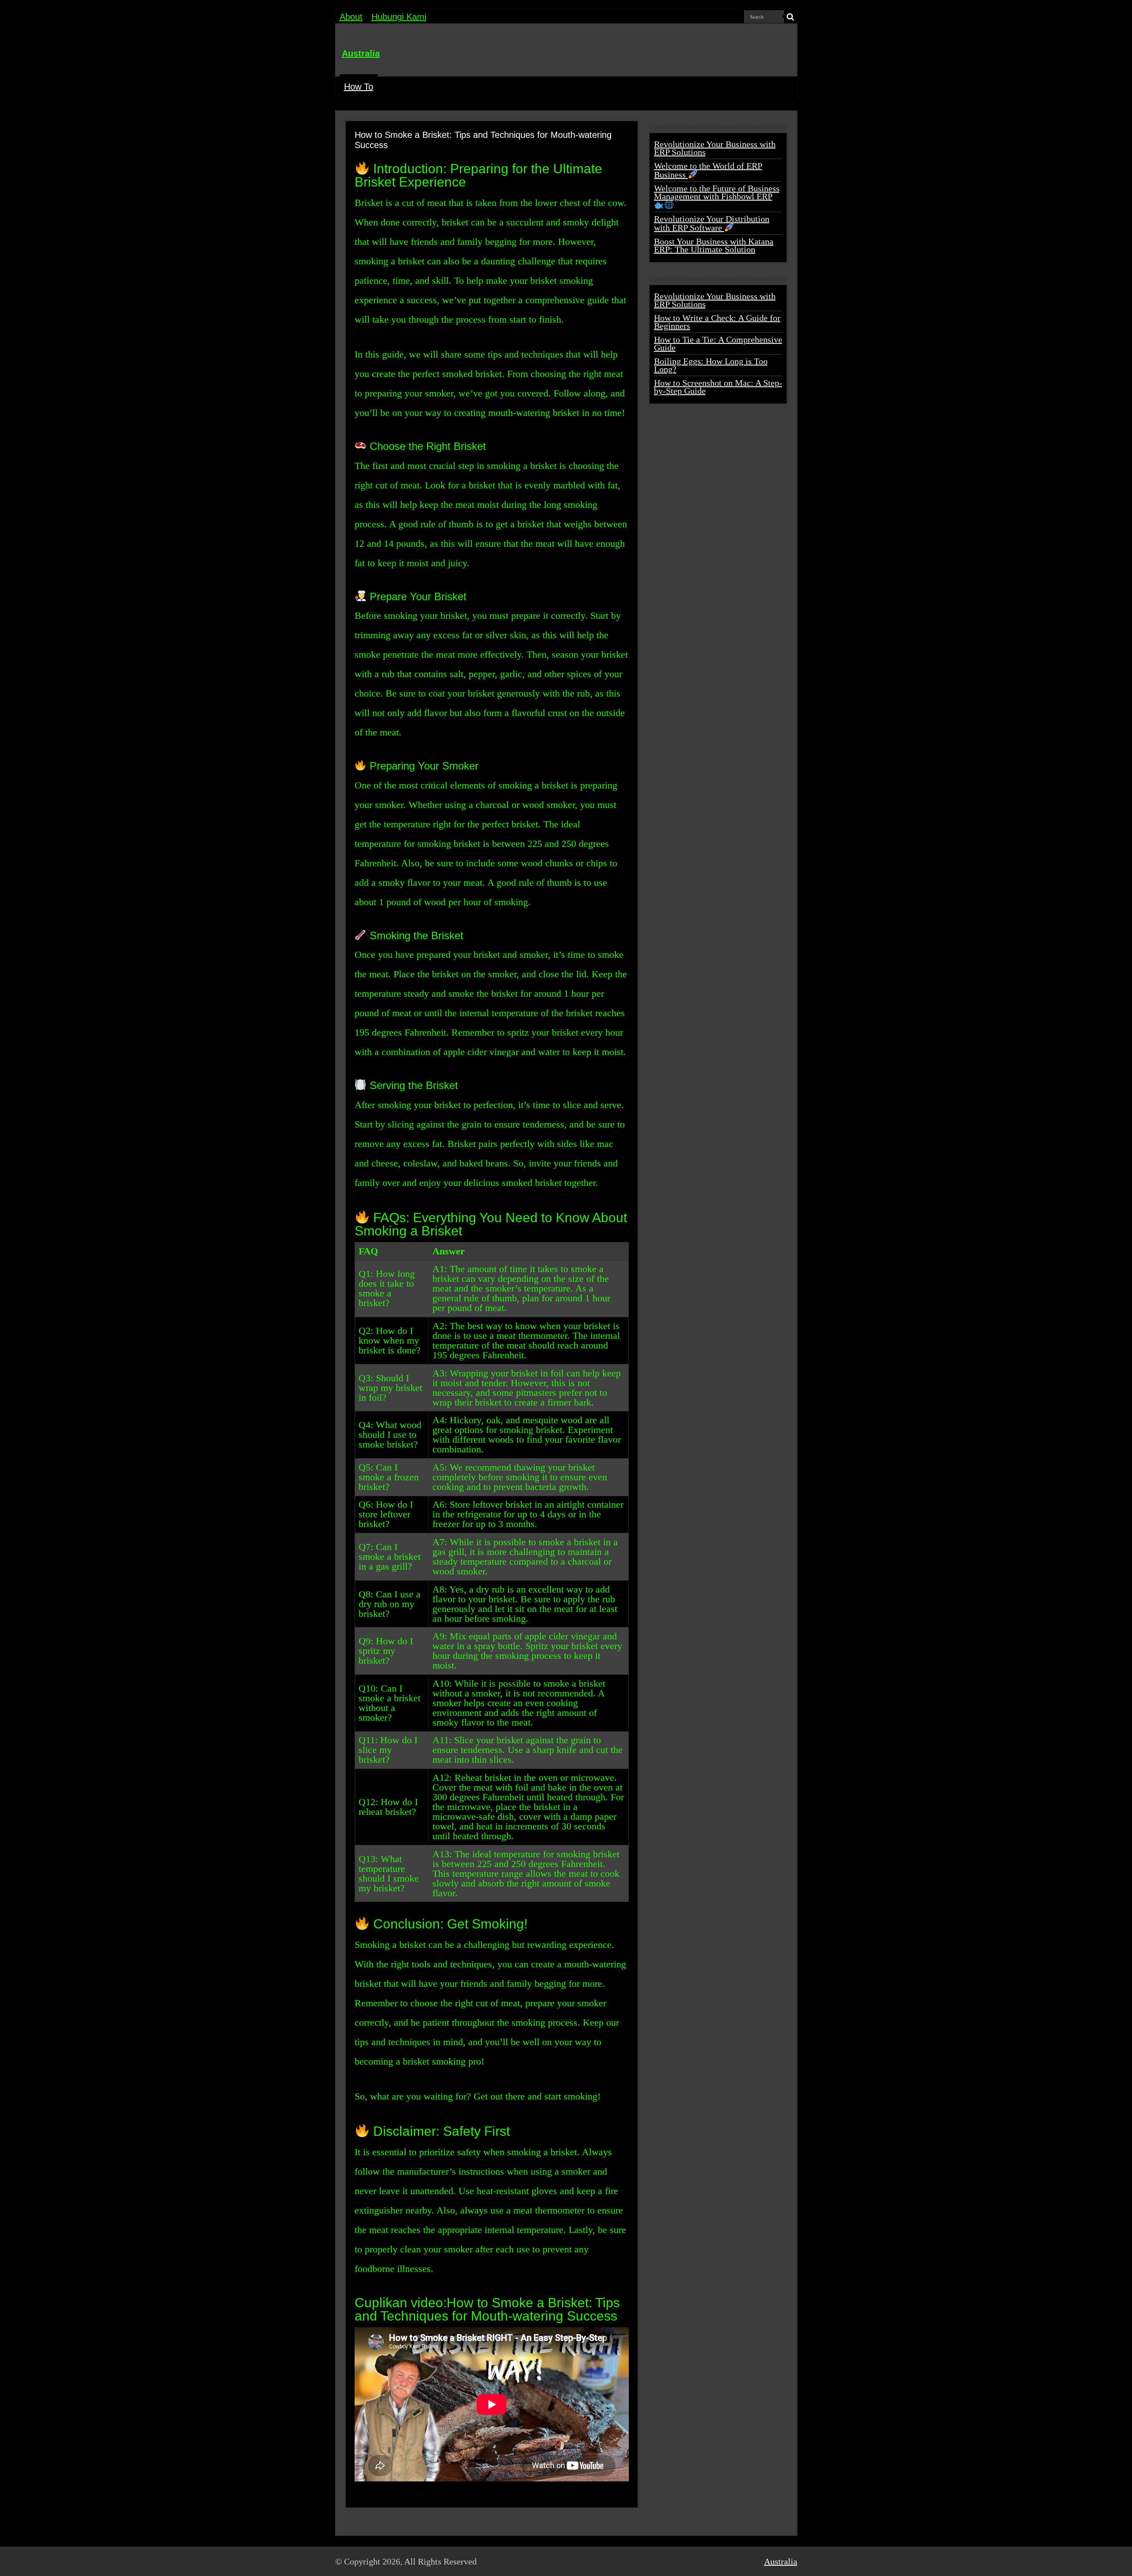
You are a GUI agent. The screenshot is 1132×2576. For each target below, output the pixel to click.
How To (359, 87)
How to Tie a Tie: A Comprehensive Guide (718, 343)
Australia (361, 53)
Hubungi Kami (399, 17)
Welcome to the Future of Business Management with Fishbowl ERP (717, 192)
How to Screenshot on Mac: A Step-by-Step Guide (718, 387)
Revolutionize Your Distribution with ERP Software (712, 223)
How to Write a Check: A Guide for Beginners (717, 322)
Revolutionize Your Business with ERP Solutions (715, 148)
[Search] (791, 17)
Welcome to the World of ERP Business (708, 170)
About (351, 17)
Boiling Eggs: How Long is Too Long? (711, 365)
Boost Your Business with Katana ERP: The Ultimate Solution (714, 245)
